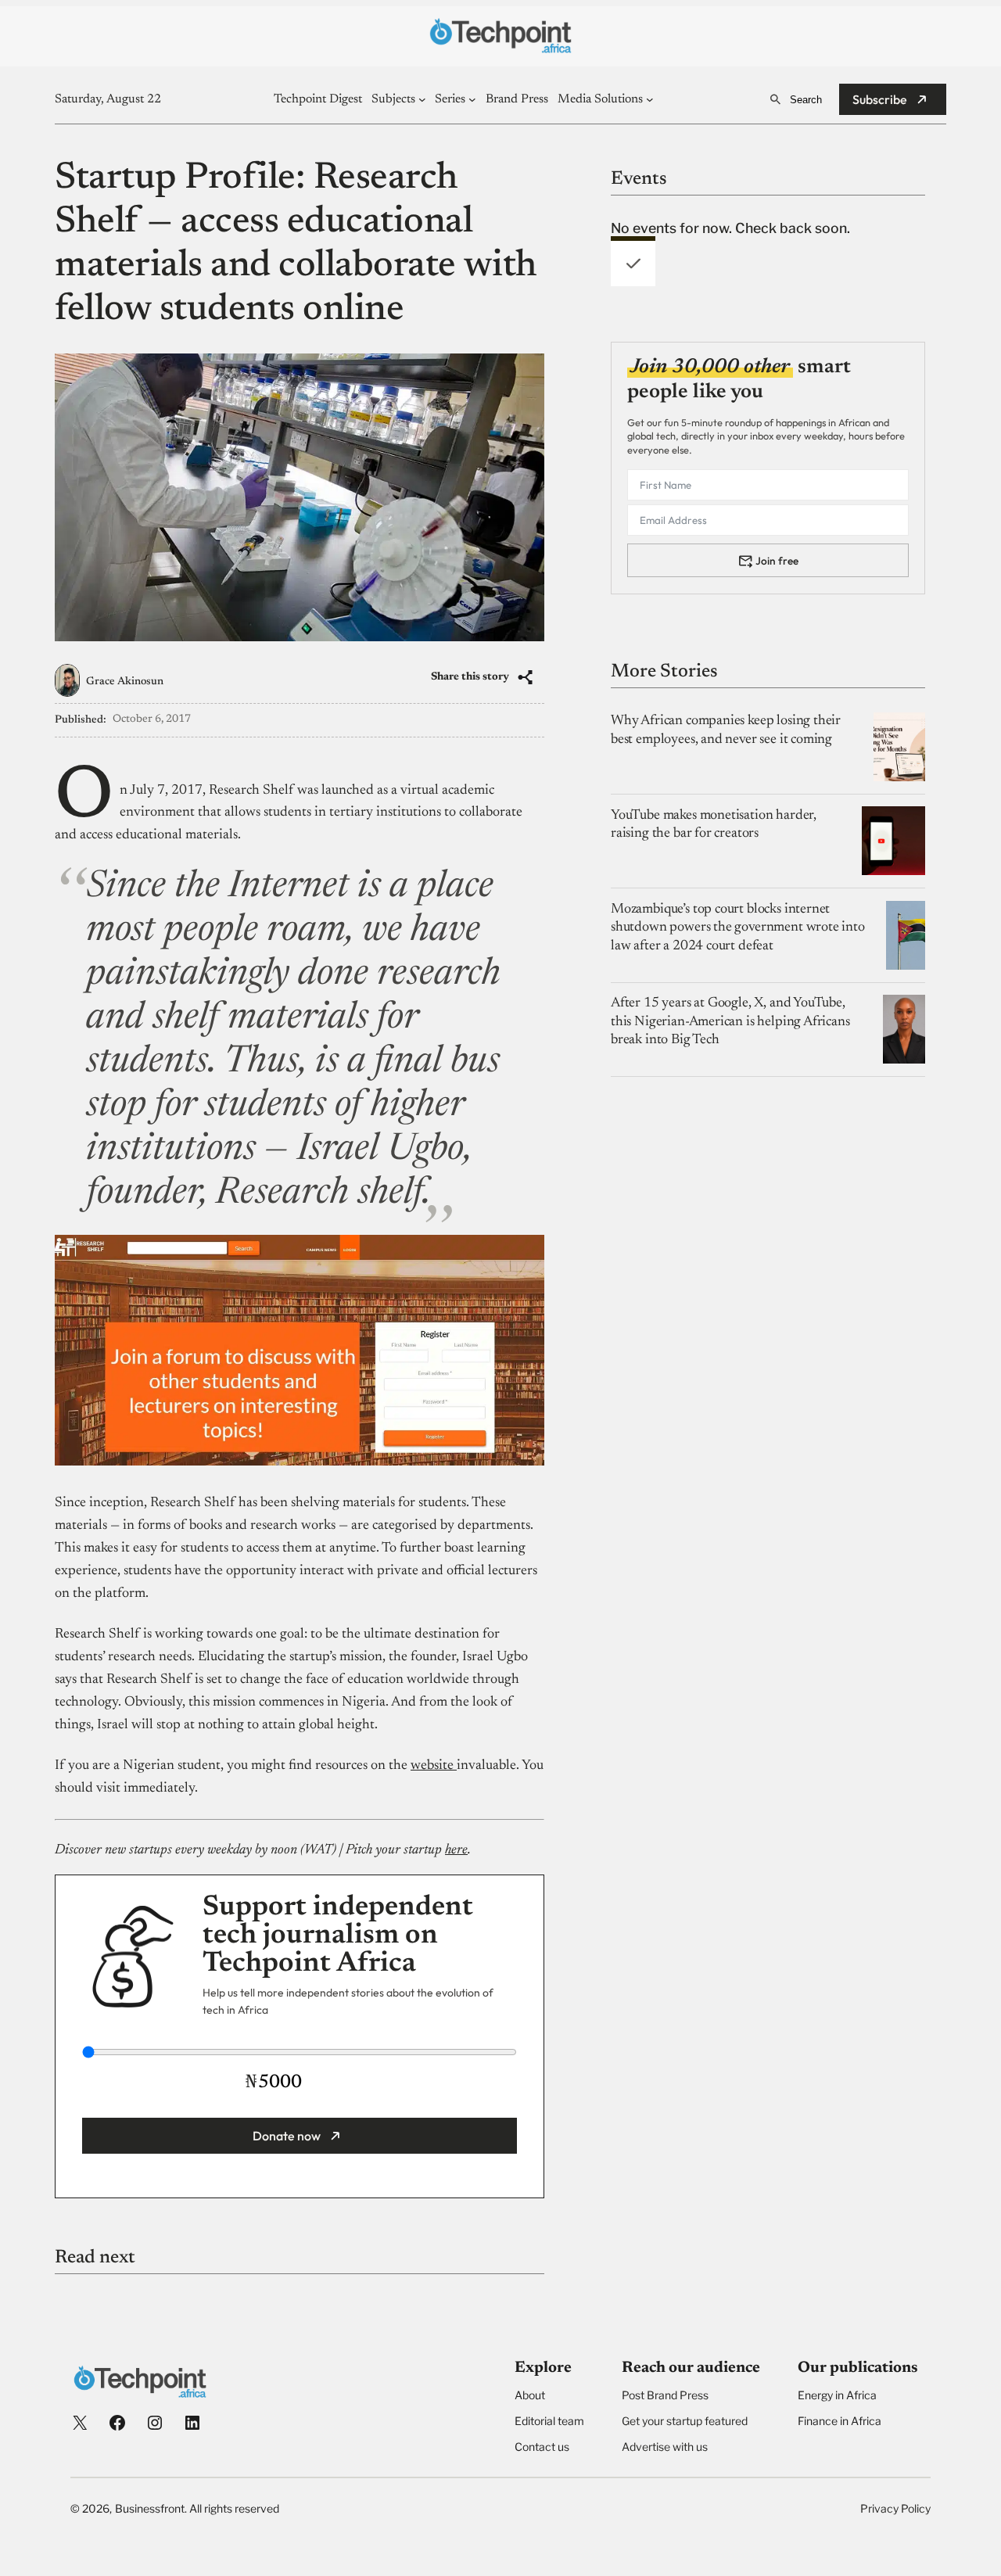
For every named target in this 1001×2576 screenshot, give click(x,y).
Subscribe (880, 99)
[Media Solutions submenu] (650, 99)
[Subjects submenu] (422, 99)
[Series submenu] (472, 99)
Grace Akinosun (125, 682)
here (456, 1850)
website (434, 1766)
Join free (777, 560)
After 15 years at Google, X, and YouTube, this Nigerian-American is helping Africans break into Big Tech (730, 1022)
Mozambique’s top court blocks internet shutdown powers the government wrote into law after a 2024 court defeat (738, 928)
